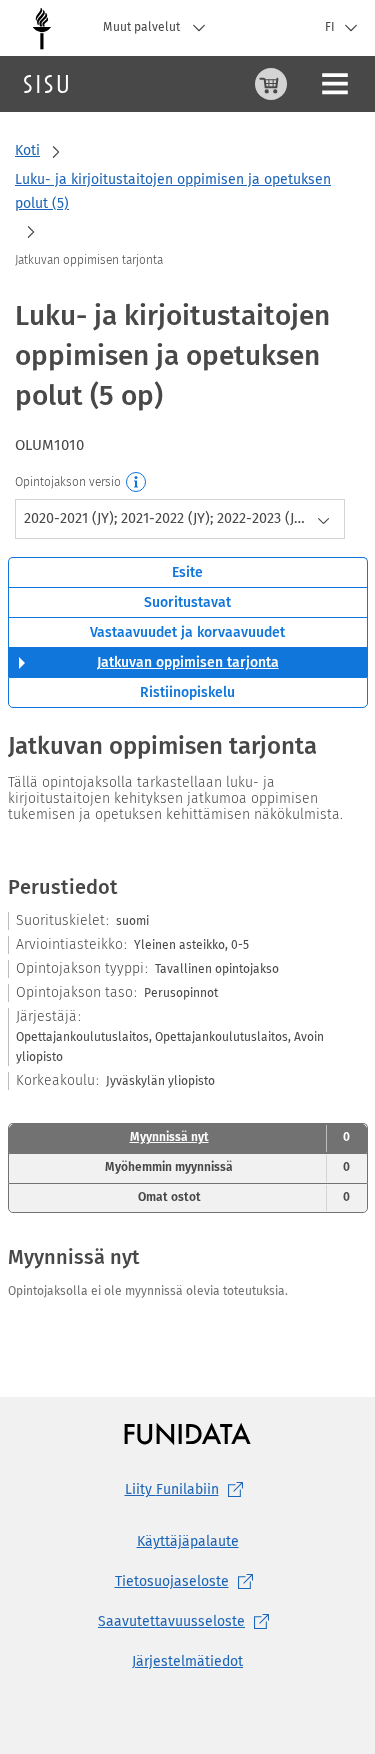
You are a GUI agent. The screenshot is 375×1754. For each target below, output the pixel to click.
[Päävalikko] (335, 84)
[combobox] (180, 519)
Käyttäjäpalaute (188, 1541)
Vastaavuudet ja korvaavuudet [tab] (187, 632)
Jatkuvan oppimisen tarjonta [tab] (188, 662)
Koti (27, 150)
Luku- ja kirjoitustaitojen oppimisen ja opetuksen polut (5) (173, 191)
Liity (172, 1489)
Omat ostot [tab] (244, 1197)
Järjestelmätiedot (187, 1661)
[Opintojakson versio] (137, 483)
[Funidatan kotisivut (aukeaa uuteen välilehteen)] (187, 1433)
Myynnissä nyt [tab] (240, 1137)
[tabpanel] (188, 1017)
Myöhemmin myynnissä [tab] (227, 1167)
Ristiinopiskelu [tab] (187, 692)
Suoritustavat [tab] (187, 602)
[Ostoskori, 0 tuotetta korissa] (271, 84)
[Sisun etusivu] (46, 84)
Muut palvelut (143, 27)
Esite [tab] (187, 572)
